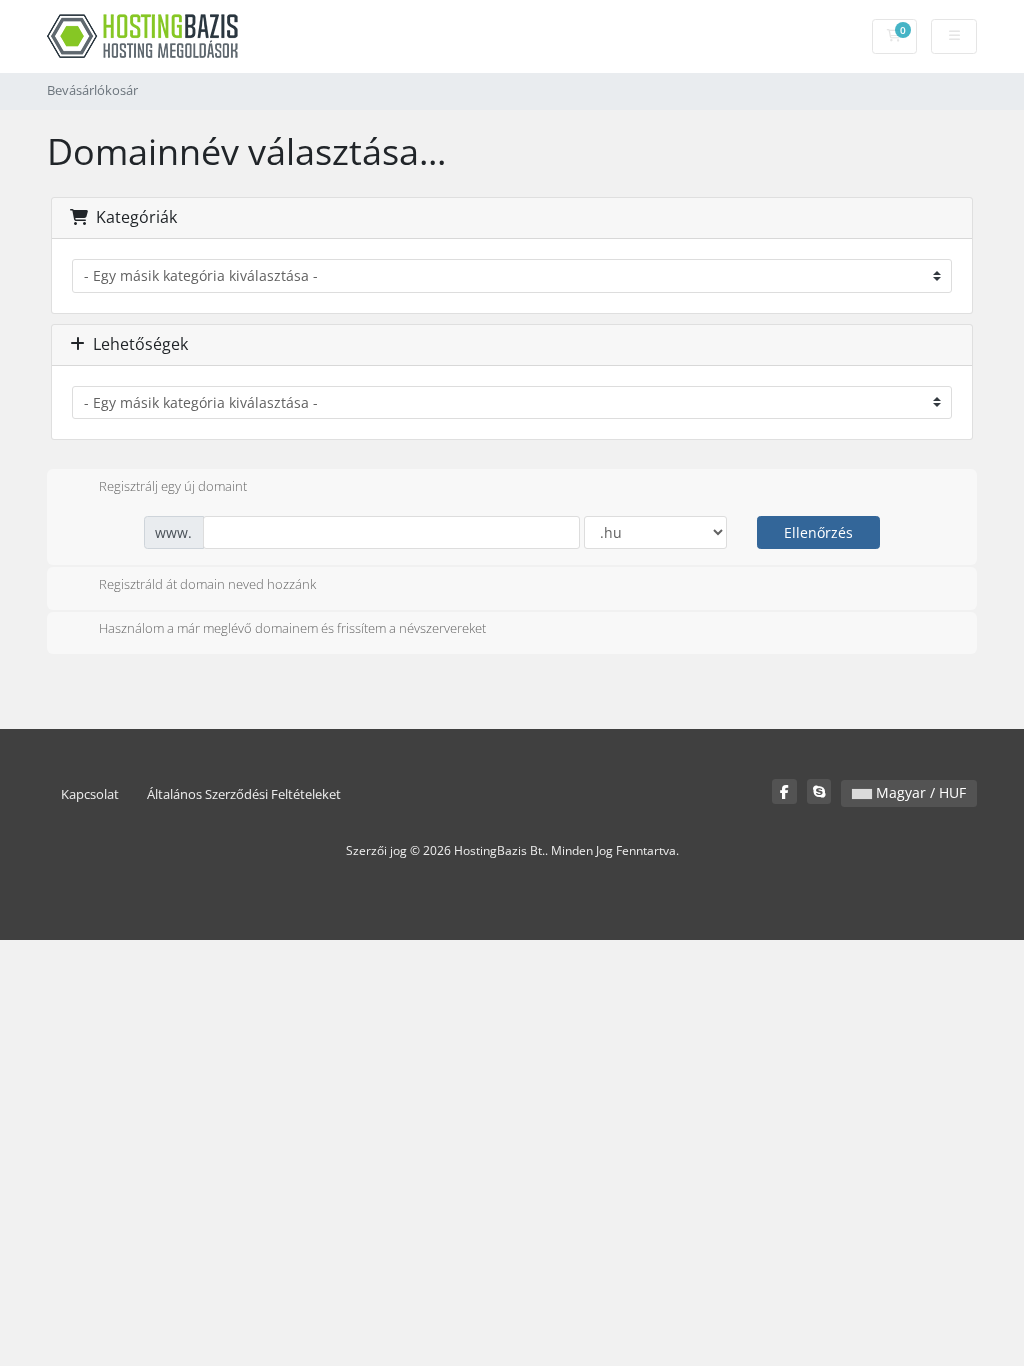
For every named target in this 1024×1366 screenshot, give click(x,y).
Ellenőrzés (818, 532)
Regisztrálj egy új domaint (173, 486)
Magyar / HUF (919, 792)
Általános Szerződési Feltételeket (244, 794)
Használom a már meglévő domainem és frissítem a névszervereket (292, 629)
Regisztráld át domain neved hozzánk (207, 584)
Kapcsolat (90, 794)
